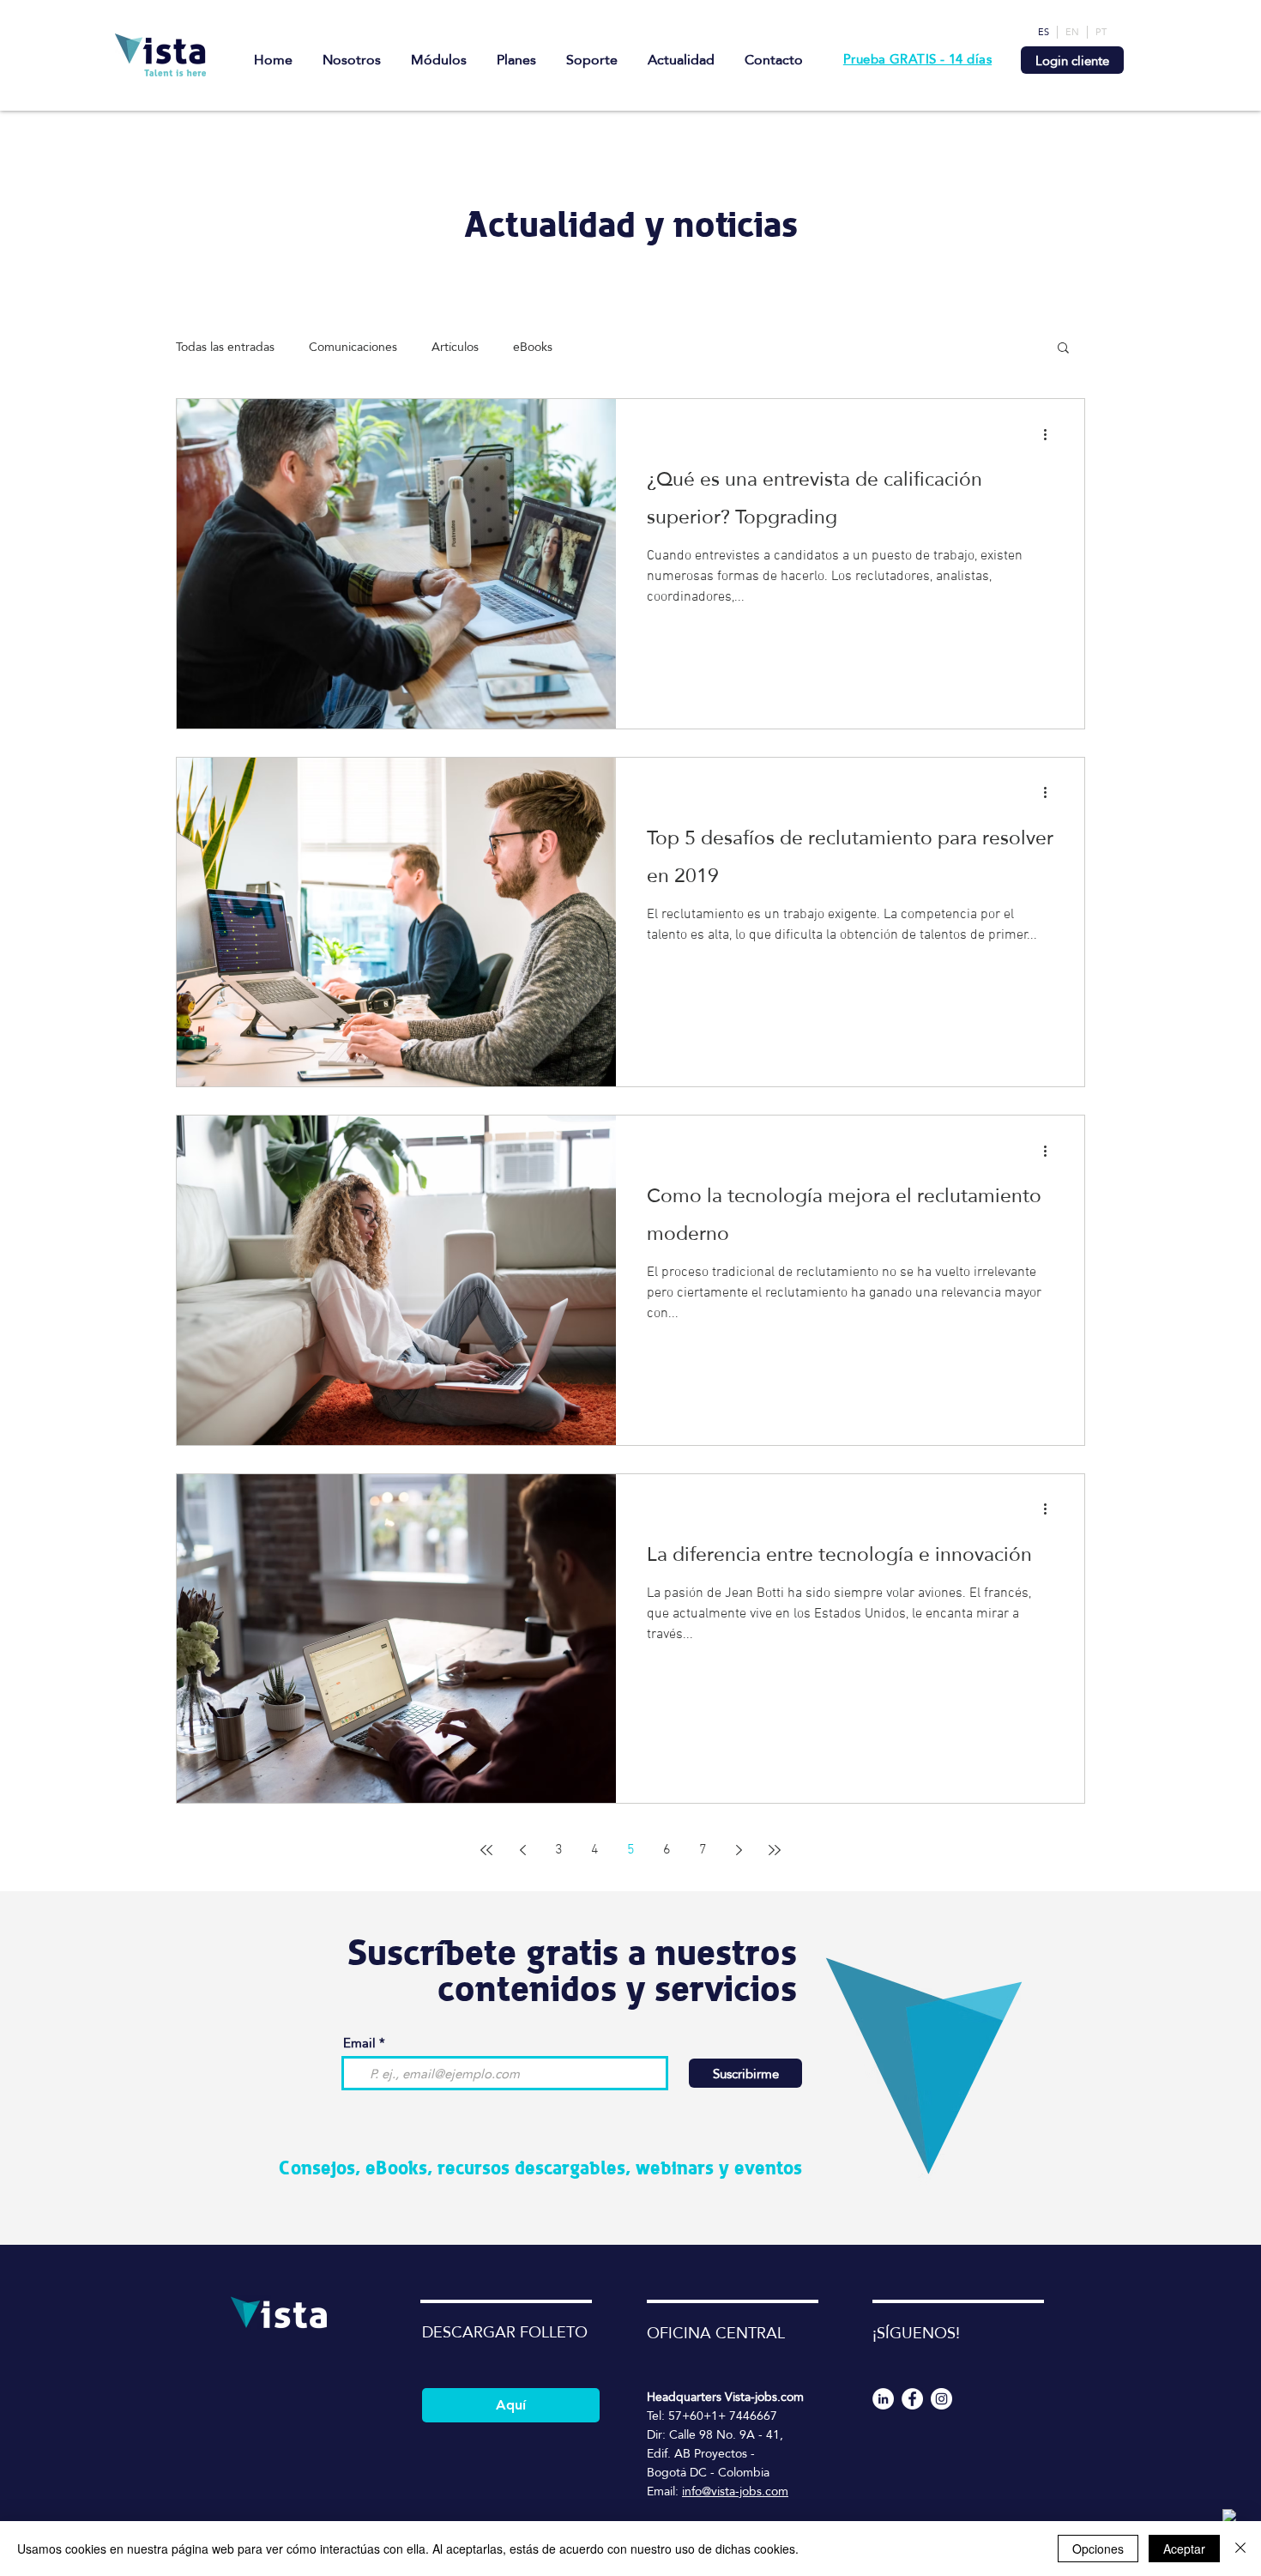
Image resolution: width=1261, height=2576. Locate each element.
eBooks (533, 347)
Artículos (455, 347)
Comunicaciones (353, 347)
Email (359, 2043)
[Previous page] (522, 1850)
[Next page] (739, 1850)
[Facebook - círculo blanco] (912, 2399)
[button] (1063, 349)
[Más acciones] (1051, 434)
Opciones (1098, 2549)
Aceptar (1184, 2549)
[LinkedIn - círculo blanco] (883, 2399)
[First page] (486, 1850)
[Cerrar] (1240, 2549)
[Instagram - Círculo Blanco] (941, 2399)
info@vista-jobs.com (735, 2491)
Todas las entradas (225, 347)
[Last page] (775, 1850)
